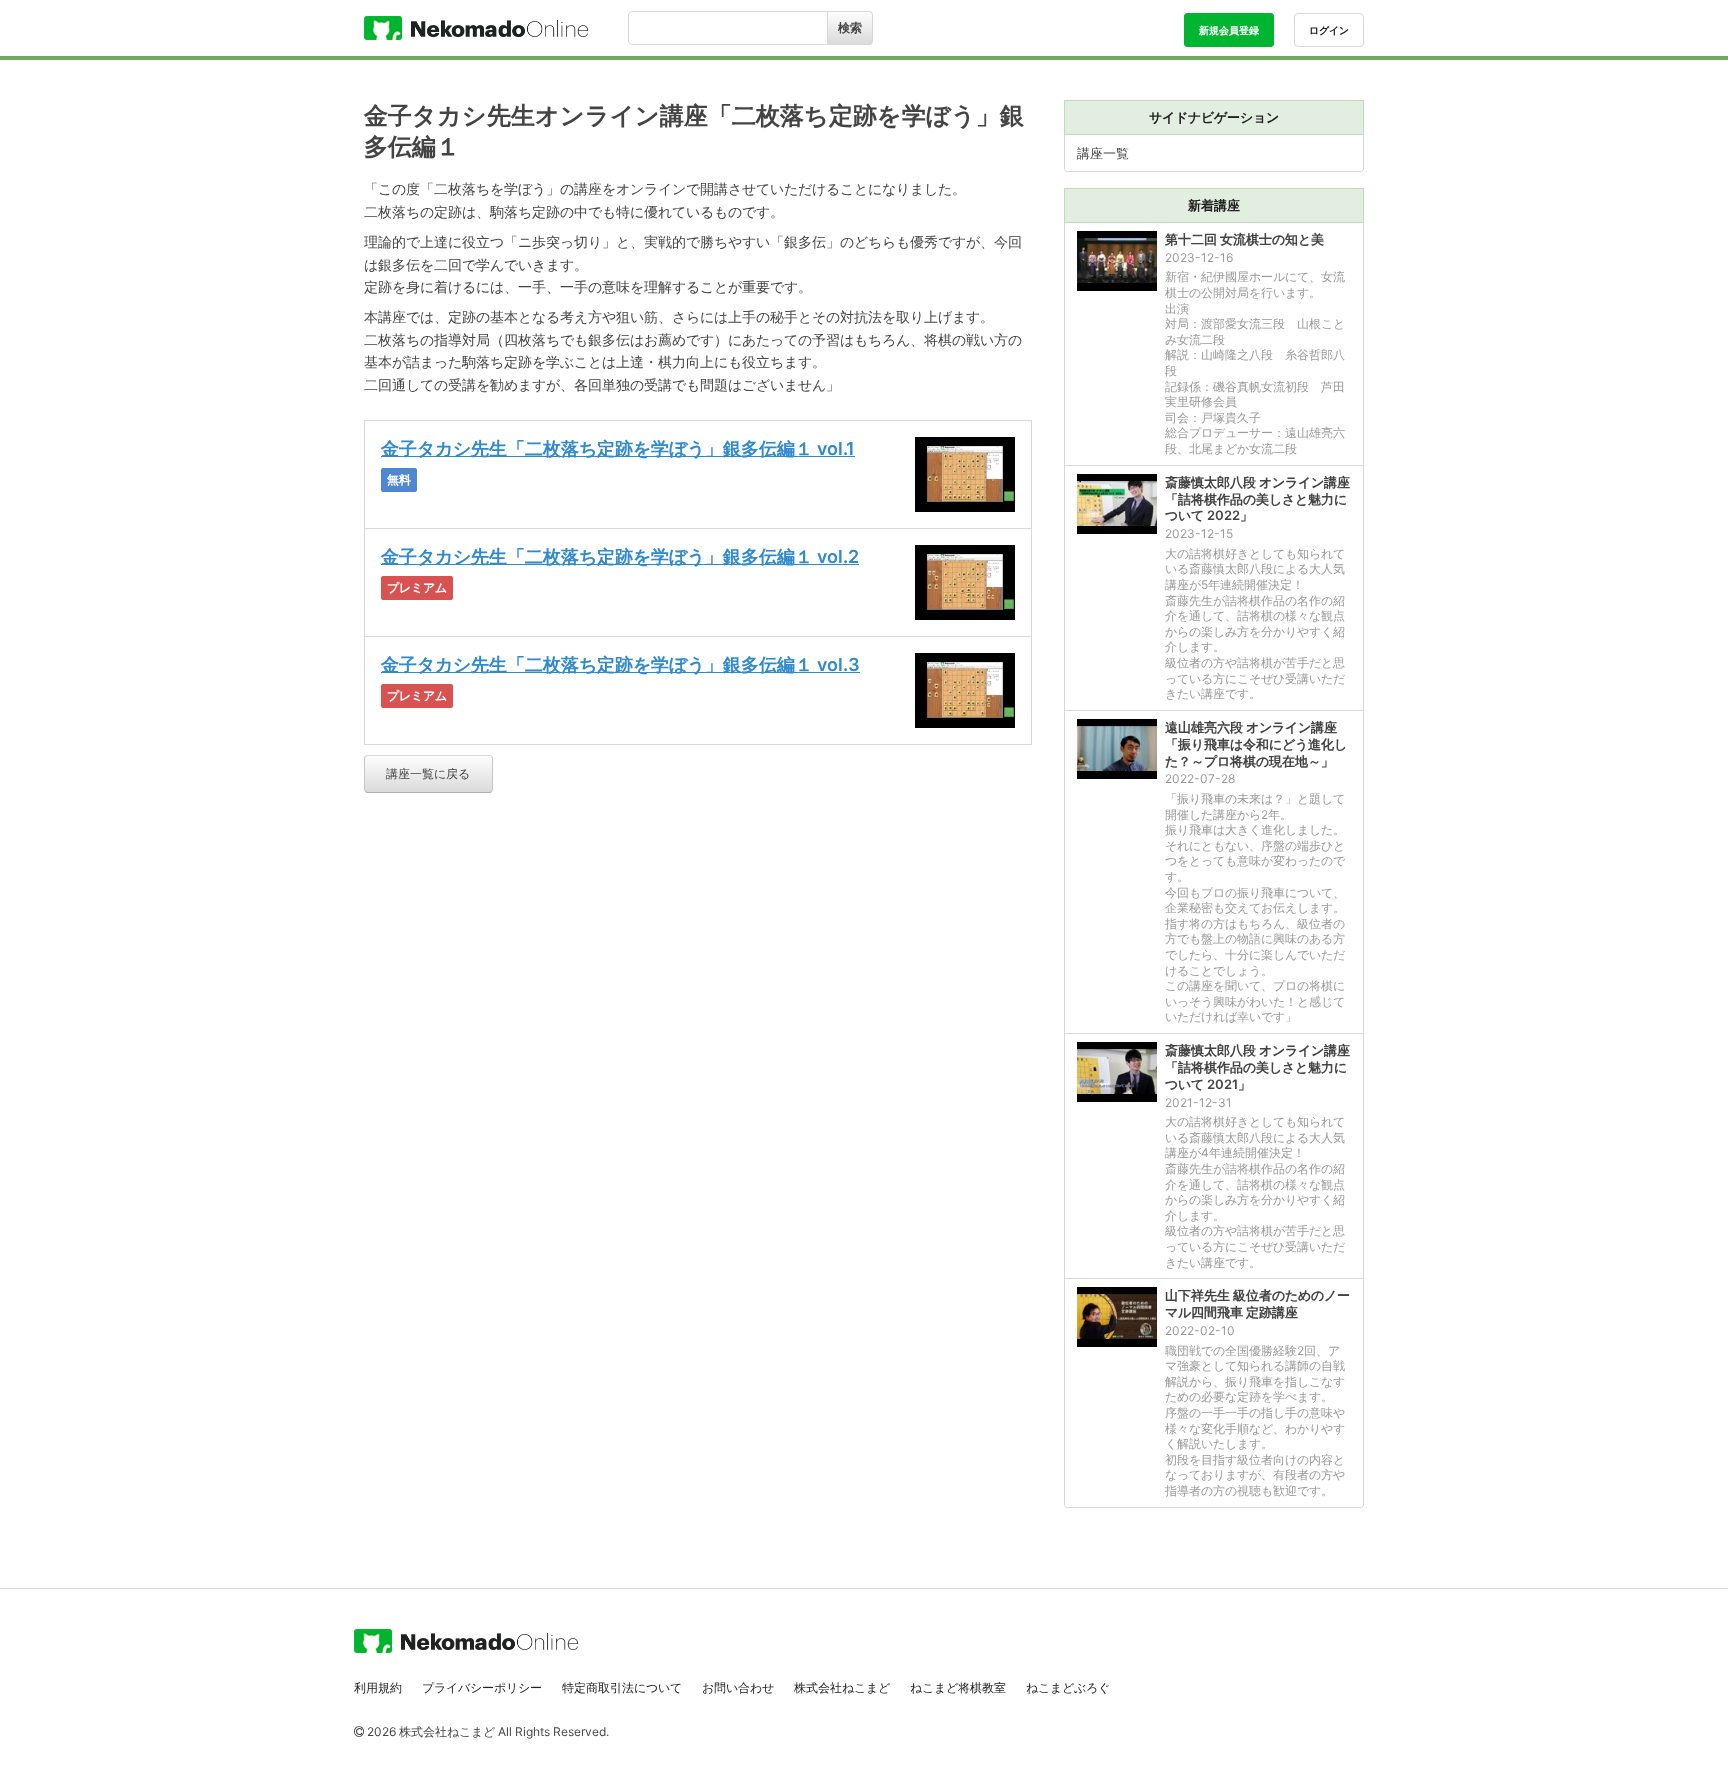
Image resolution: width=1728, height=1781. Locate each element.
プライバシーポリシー (482, 1687)
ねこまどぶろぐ (1068, 1687)
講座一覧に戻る (428, 773)
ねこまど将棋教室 (958, 1687)
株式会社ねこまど (842, 1687)
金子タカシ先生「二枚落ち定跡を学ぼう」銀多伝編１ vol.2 (620, 556)
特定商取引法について (622, 1687)
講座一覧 (1103, 153)
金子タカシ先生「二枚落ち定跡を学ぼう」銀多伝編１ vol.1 (618, 448)
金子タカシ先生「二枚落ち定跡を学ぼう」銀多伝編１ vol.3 (620, 664)
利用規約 (378, 1687)
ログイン (1329, 30)
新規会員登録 (1229, 30)
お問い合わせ (738, 1687)
